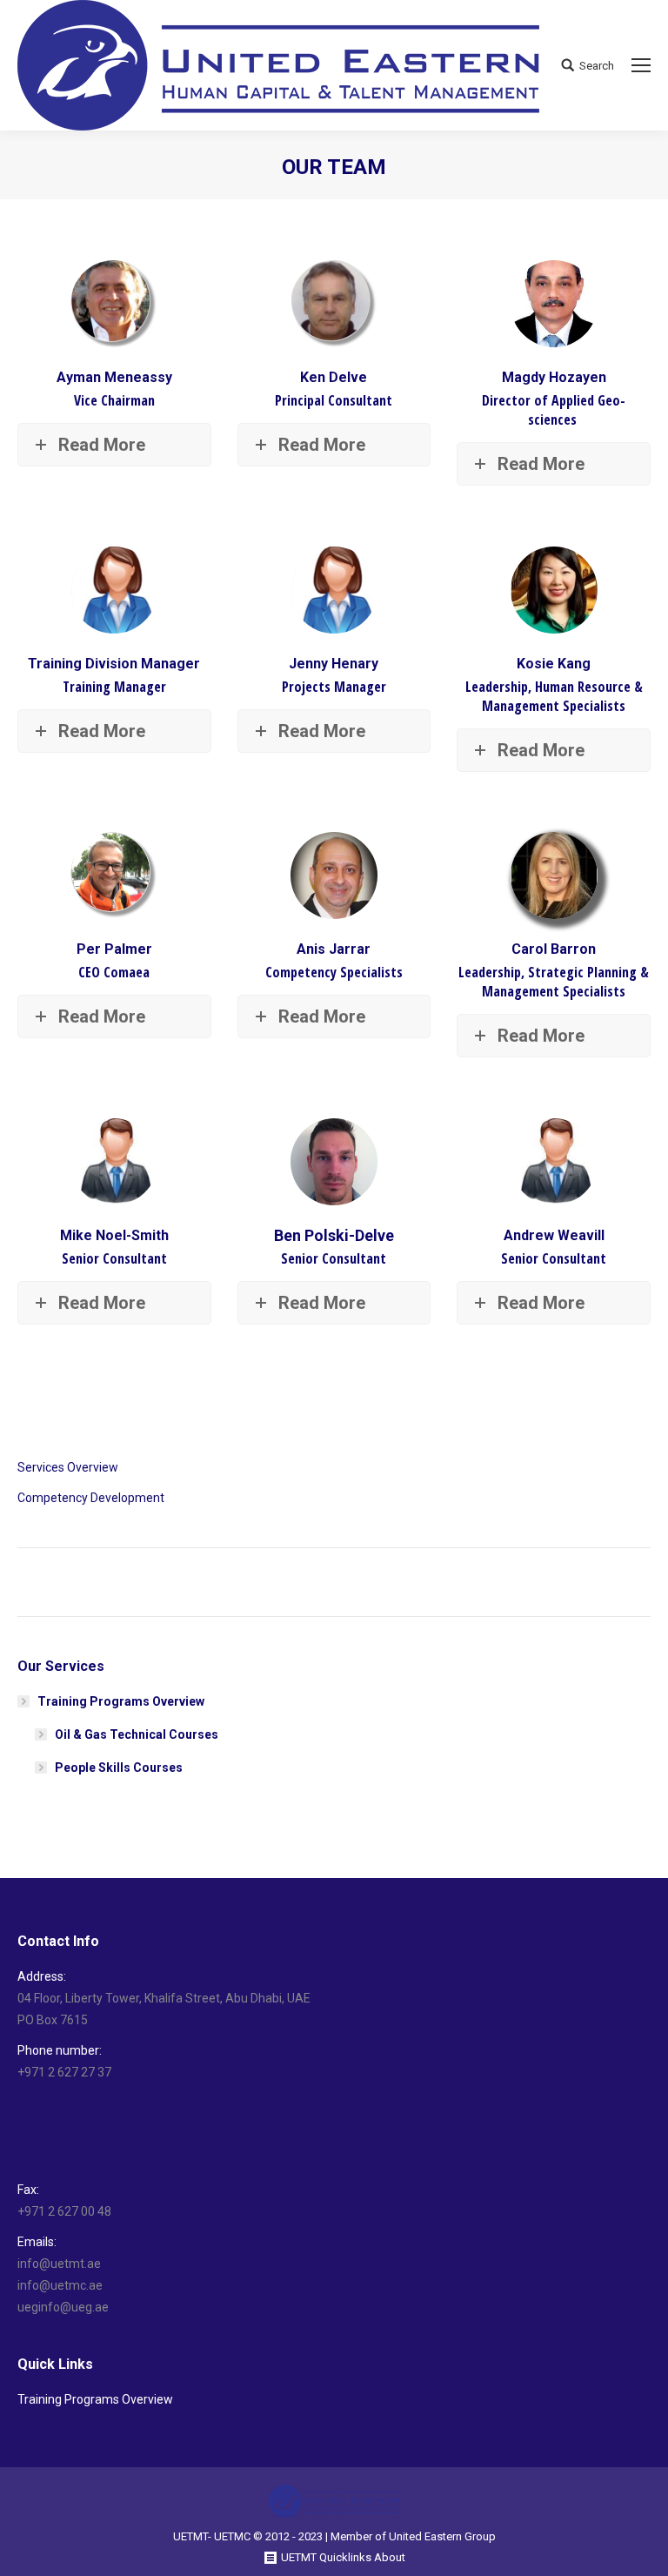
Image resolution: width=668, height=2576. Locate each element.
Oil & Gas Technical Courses (137, 1734)
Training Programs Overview (121, 1701)
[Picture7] (334, 590)
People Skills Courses (119, 1768)
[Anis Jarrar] (334, 875)
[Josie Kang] (554, 590)
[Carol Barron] (554, 875)
